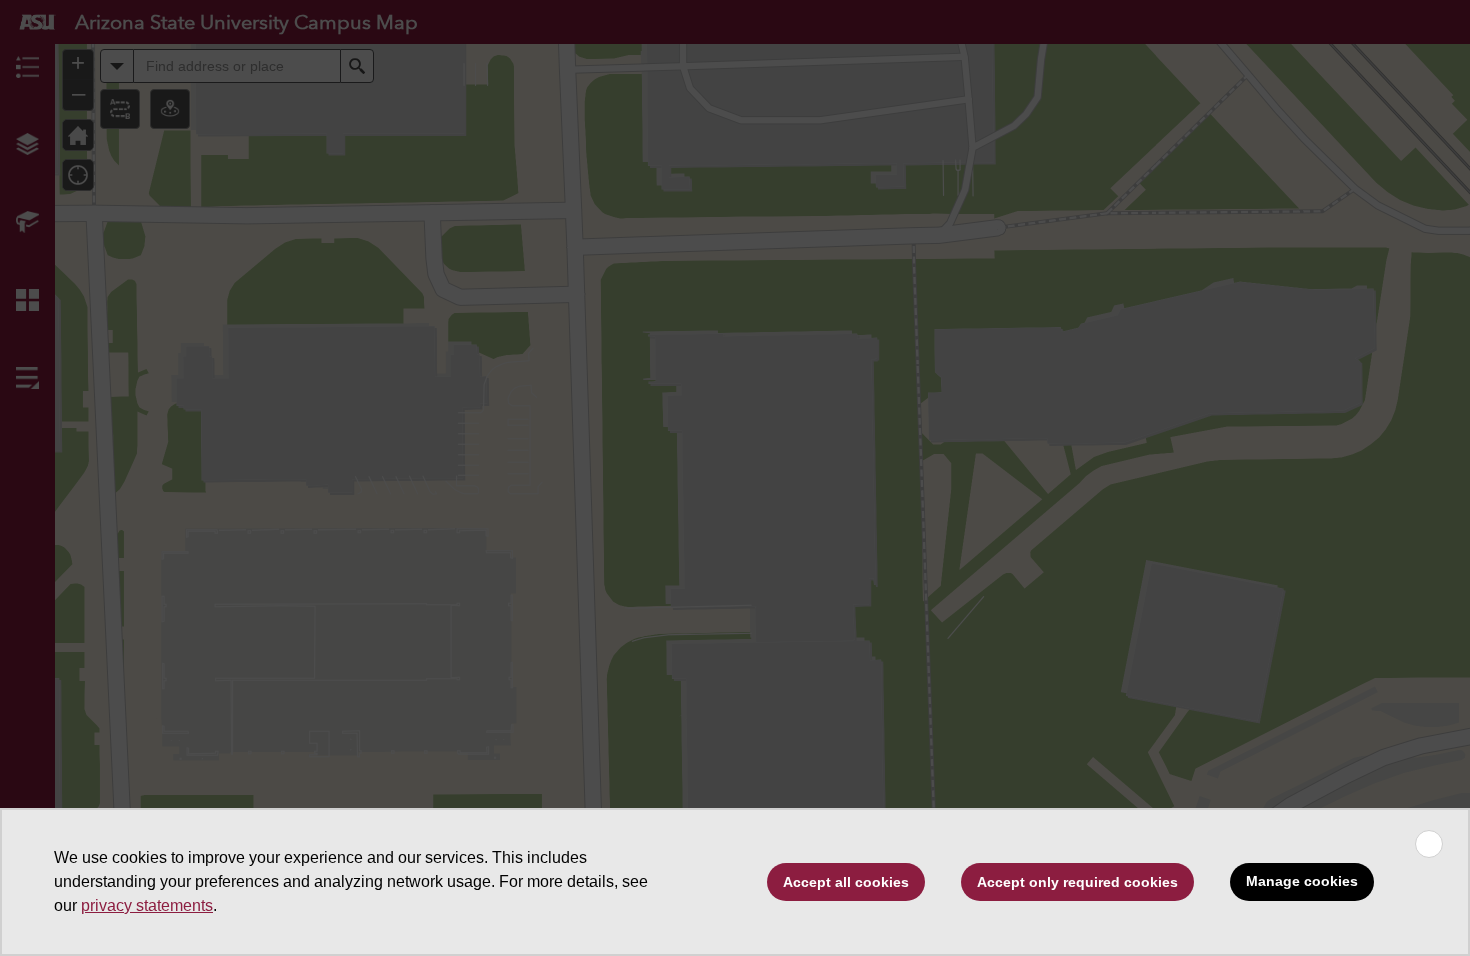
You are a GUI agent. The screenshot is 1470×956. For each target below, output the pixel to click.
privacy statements (147, 905)
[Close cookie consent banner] (1429, 844)
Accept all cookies (846, 882)
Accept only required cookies (1077, 882)
